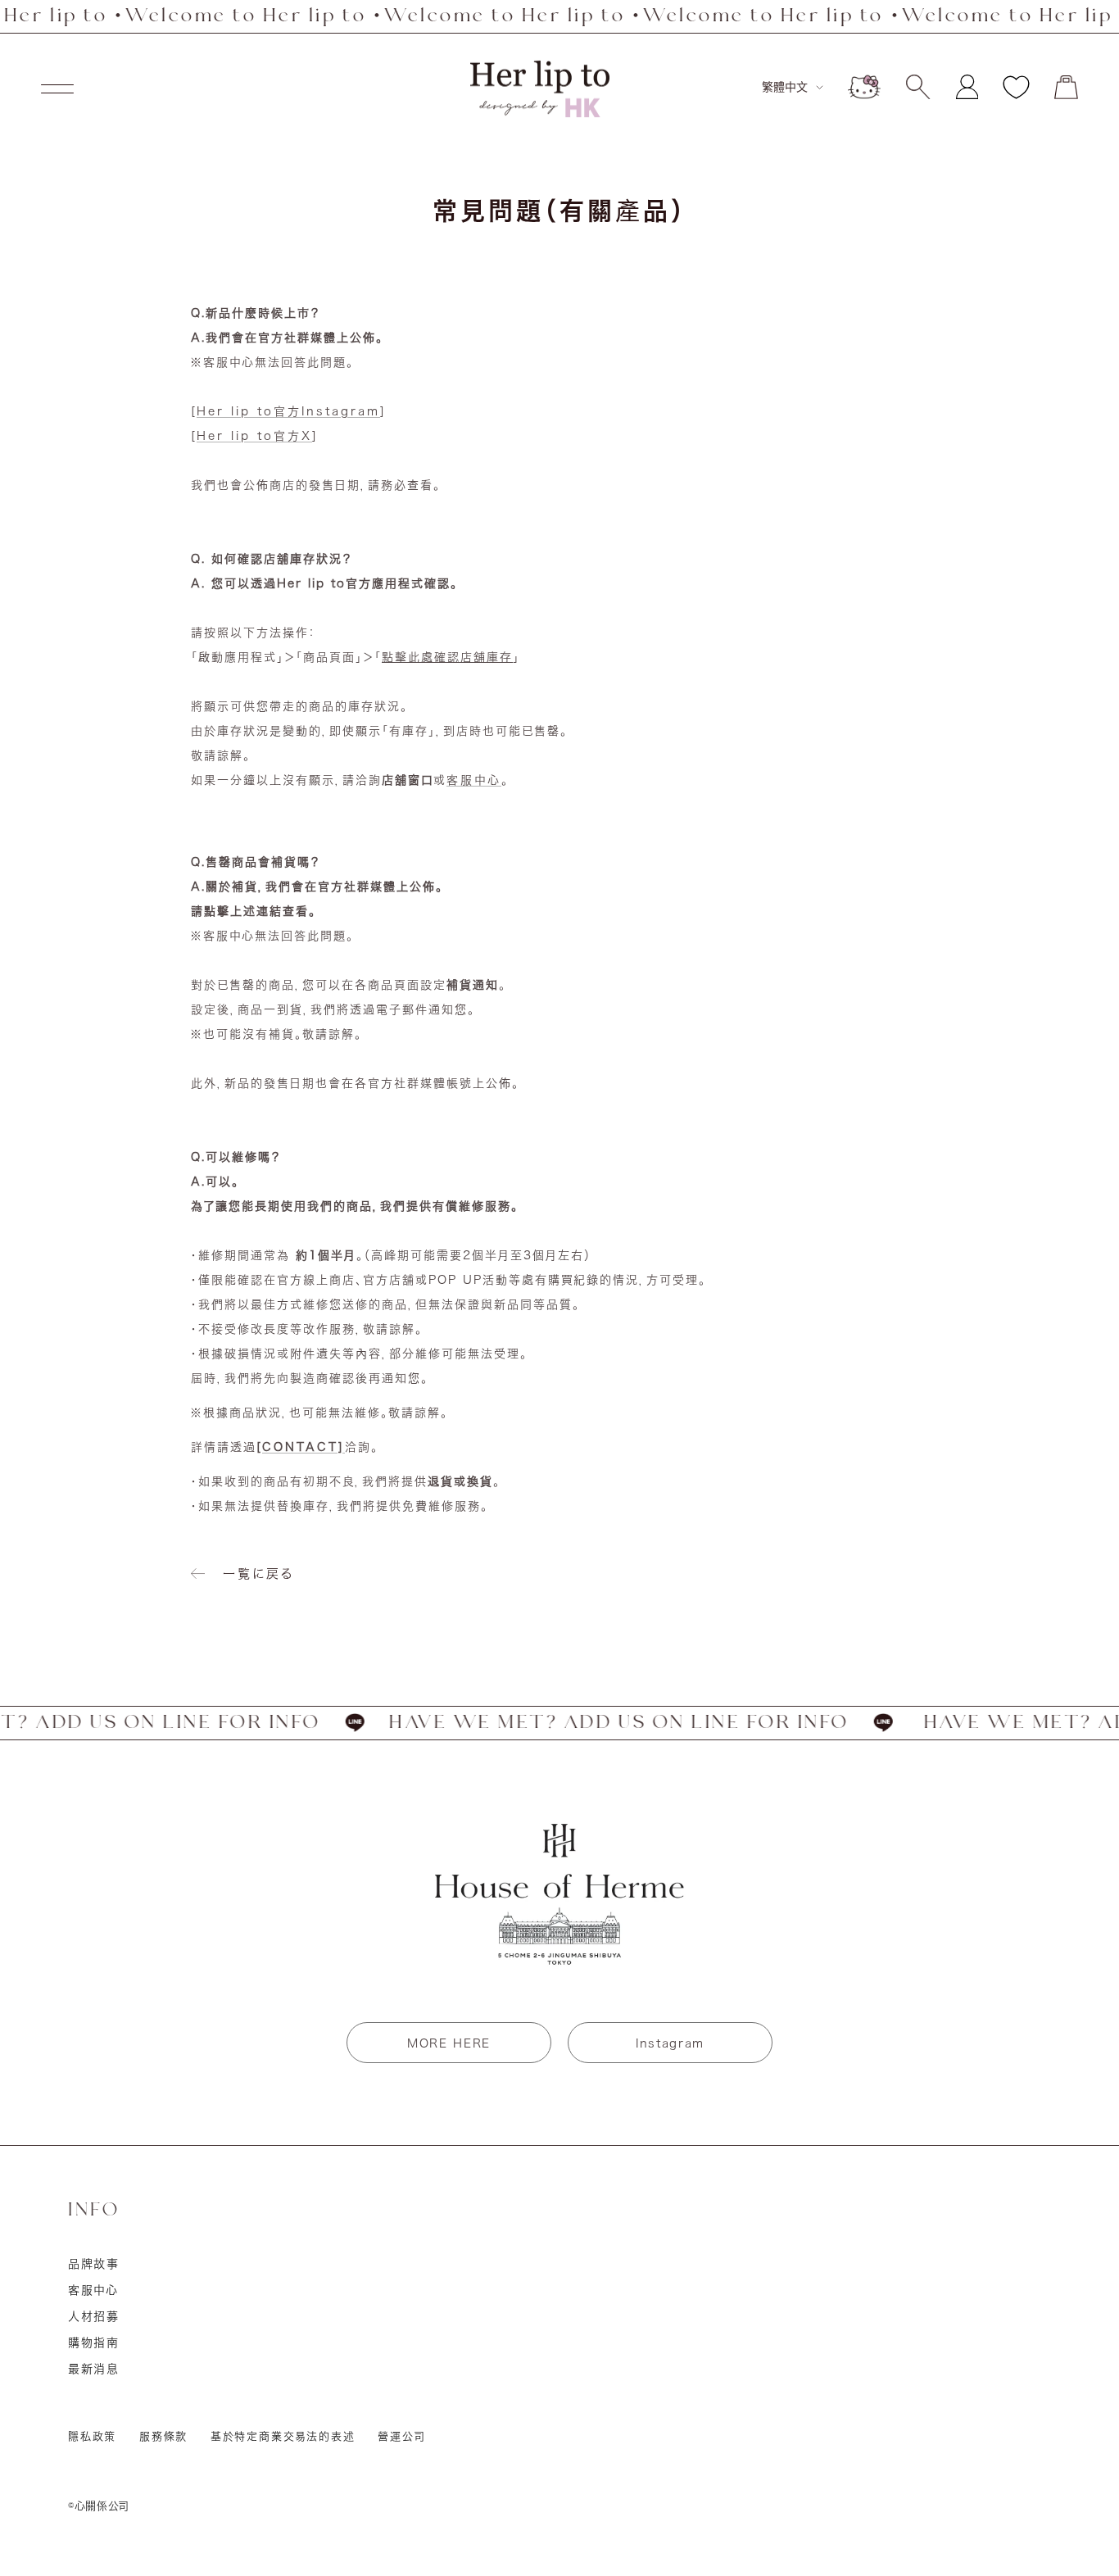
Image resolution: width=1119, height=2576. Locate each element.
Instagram (670, 2043)
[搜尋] (918, 87)
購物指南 (94, 2342)
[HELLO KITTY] (864, 87)
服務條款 (163, 2436)
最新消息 (94, 2369)
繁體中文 (785, 87)
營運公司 (401, 2436)
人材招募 (94, 2316)
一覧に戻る (258, 1574)
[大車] (1066, 87)
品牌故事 (94, 2264)
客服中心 (474, 780)
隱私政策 (92, 2436)
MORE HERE (449, 2043)
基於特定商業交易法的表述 (283, 2436)
